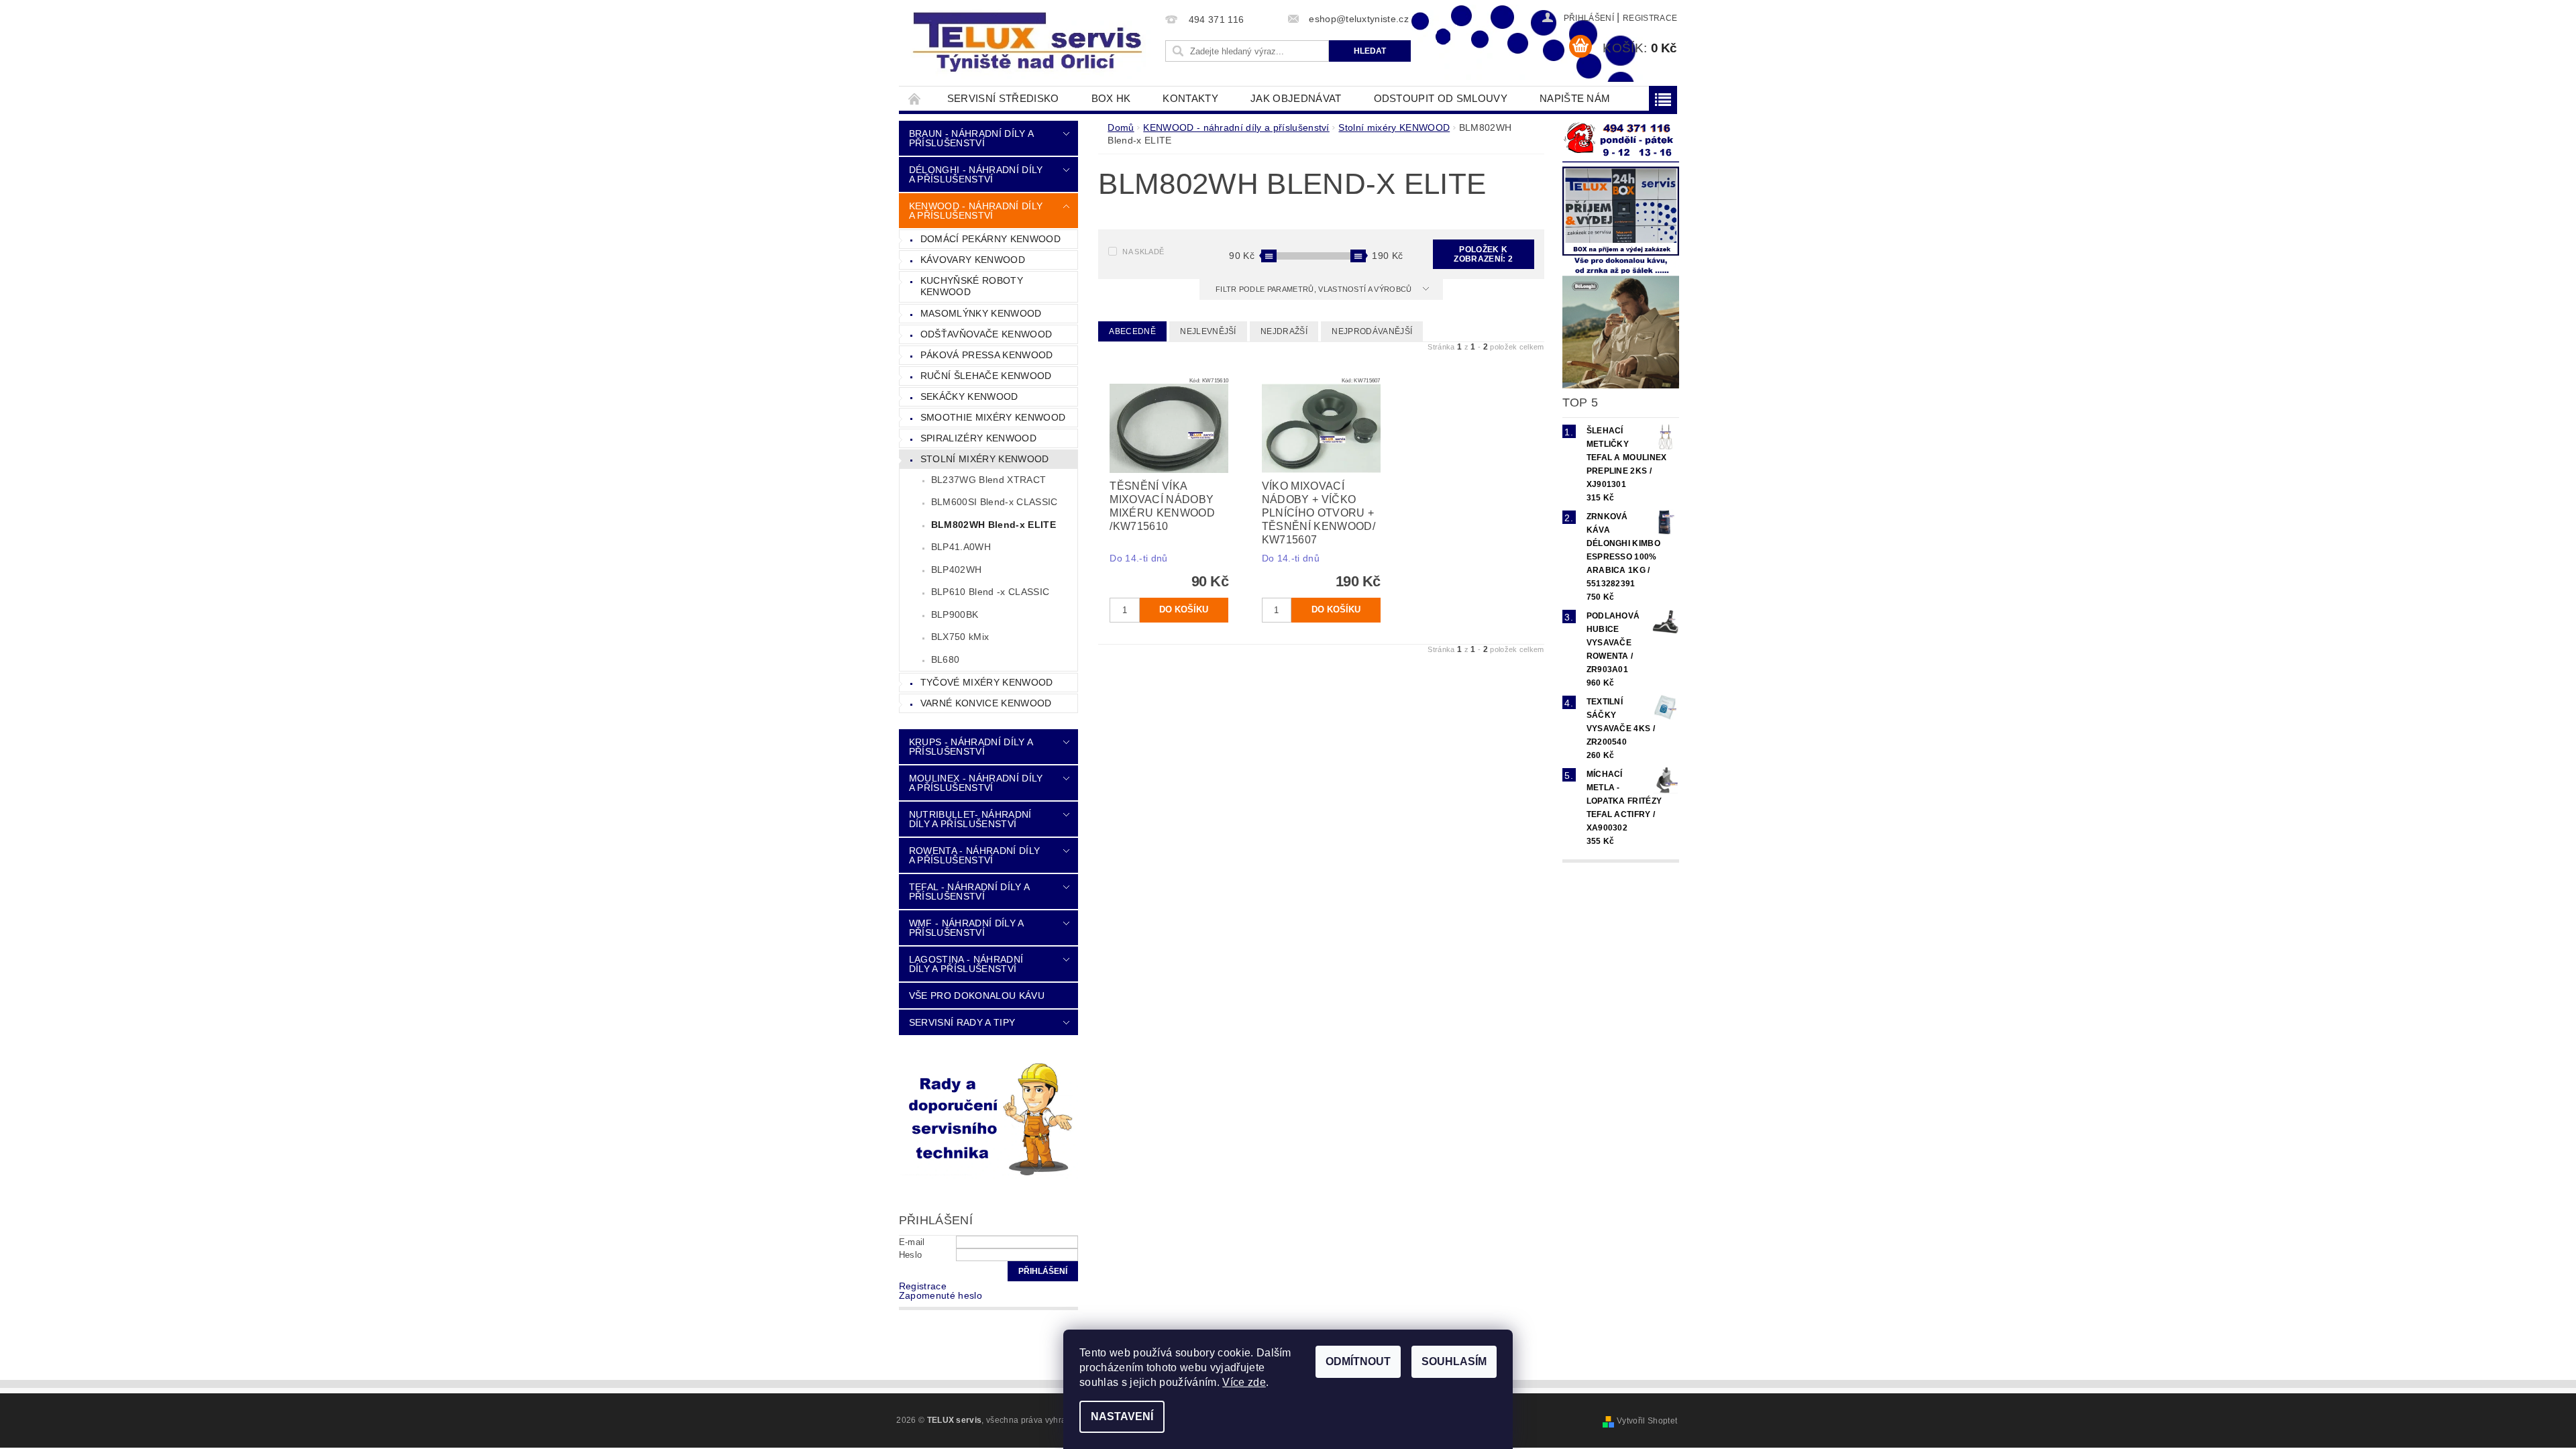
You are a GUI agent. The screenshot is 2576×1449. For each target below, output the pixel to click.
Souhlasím (1454, 1361)
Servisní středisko (1003, 98)
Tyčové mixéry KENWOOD (987, 682)
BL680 (946, 659)
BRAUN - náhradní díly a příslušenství (971, 138)
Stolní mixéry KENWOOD (985, 459)
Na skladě (1143, 252)
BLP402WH (957, 570)
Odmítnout (1358, 1361)
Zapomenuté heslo (941, 1295)
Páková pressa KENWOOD (987, 355)
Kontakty (1190, 98)
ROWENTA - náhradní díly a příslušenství (974, 855)
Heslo (911, 1255)
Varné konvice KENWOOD (986, 703)
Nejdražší (1284, 331)
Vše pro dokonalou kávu (977, 996)
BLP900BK (955, 614)
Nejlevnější (1208, 331)
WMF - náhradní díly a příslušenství (966, 928)
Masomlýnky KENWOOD (981, 313)
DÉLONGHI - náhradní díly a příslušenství (976, 174)
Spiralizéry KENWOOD (978, 438)
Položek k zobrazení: (1483, 254)
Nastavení (1122, 1416)
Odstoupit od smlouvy (1441, 98)
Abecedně (1132, 331)
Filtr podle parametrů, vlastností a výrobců (1315, 289)
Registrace (1650, 18)
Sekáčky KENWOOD (969, 396)
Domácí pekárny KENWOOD (990, 239)
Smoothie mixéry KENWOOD (993, 417)
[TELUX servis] (1030, 43)
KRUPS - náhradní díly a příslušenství (971, 747)
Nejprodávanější (1372, 331)
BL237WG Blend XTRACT (988, 480)
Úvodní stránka (915, 98)
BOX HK (1111, 98)
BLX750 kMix (960, 637)
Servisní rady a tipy (962, 1022)
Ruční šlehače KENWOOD (986, 376)
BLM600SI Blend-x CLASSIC (995, 502)
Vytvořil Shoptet (1647, 1421)
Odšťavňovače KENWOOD (986, 334)
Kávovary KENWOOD (973, 260)
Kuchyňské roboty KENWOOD (972, 286)
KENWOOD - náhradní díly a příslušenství (976, 211)
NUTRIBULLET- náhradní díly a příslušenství (970, 819)
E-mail (912, 1242)
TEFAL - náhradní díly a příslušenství (969, 892)
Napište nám (1575, 98)
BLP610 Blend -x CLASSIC (990, 592)
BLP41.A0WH (961, 547)
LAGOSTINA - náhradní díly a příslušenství (966, 964)
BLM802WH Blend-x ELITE (994, 525)
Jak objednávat (1296, 98)
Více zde (1244, 1382)
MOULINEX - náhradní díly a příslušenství (976, 783)
